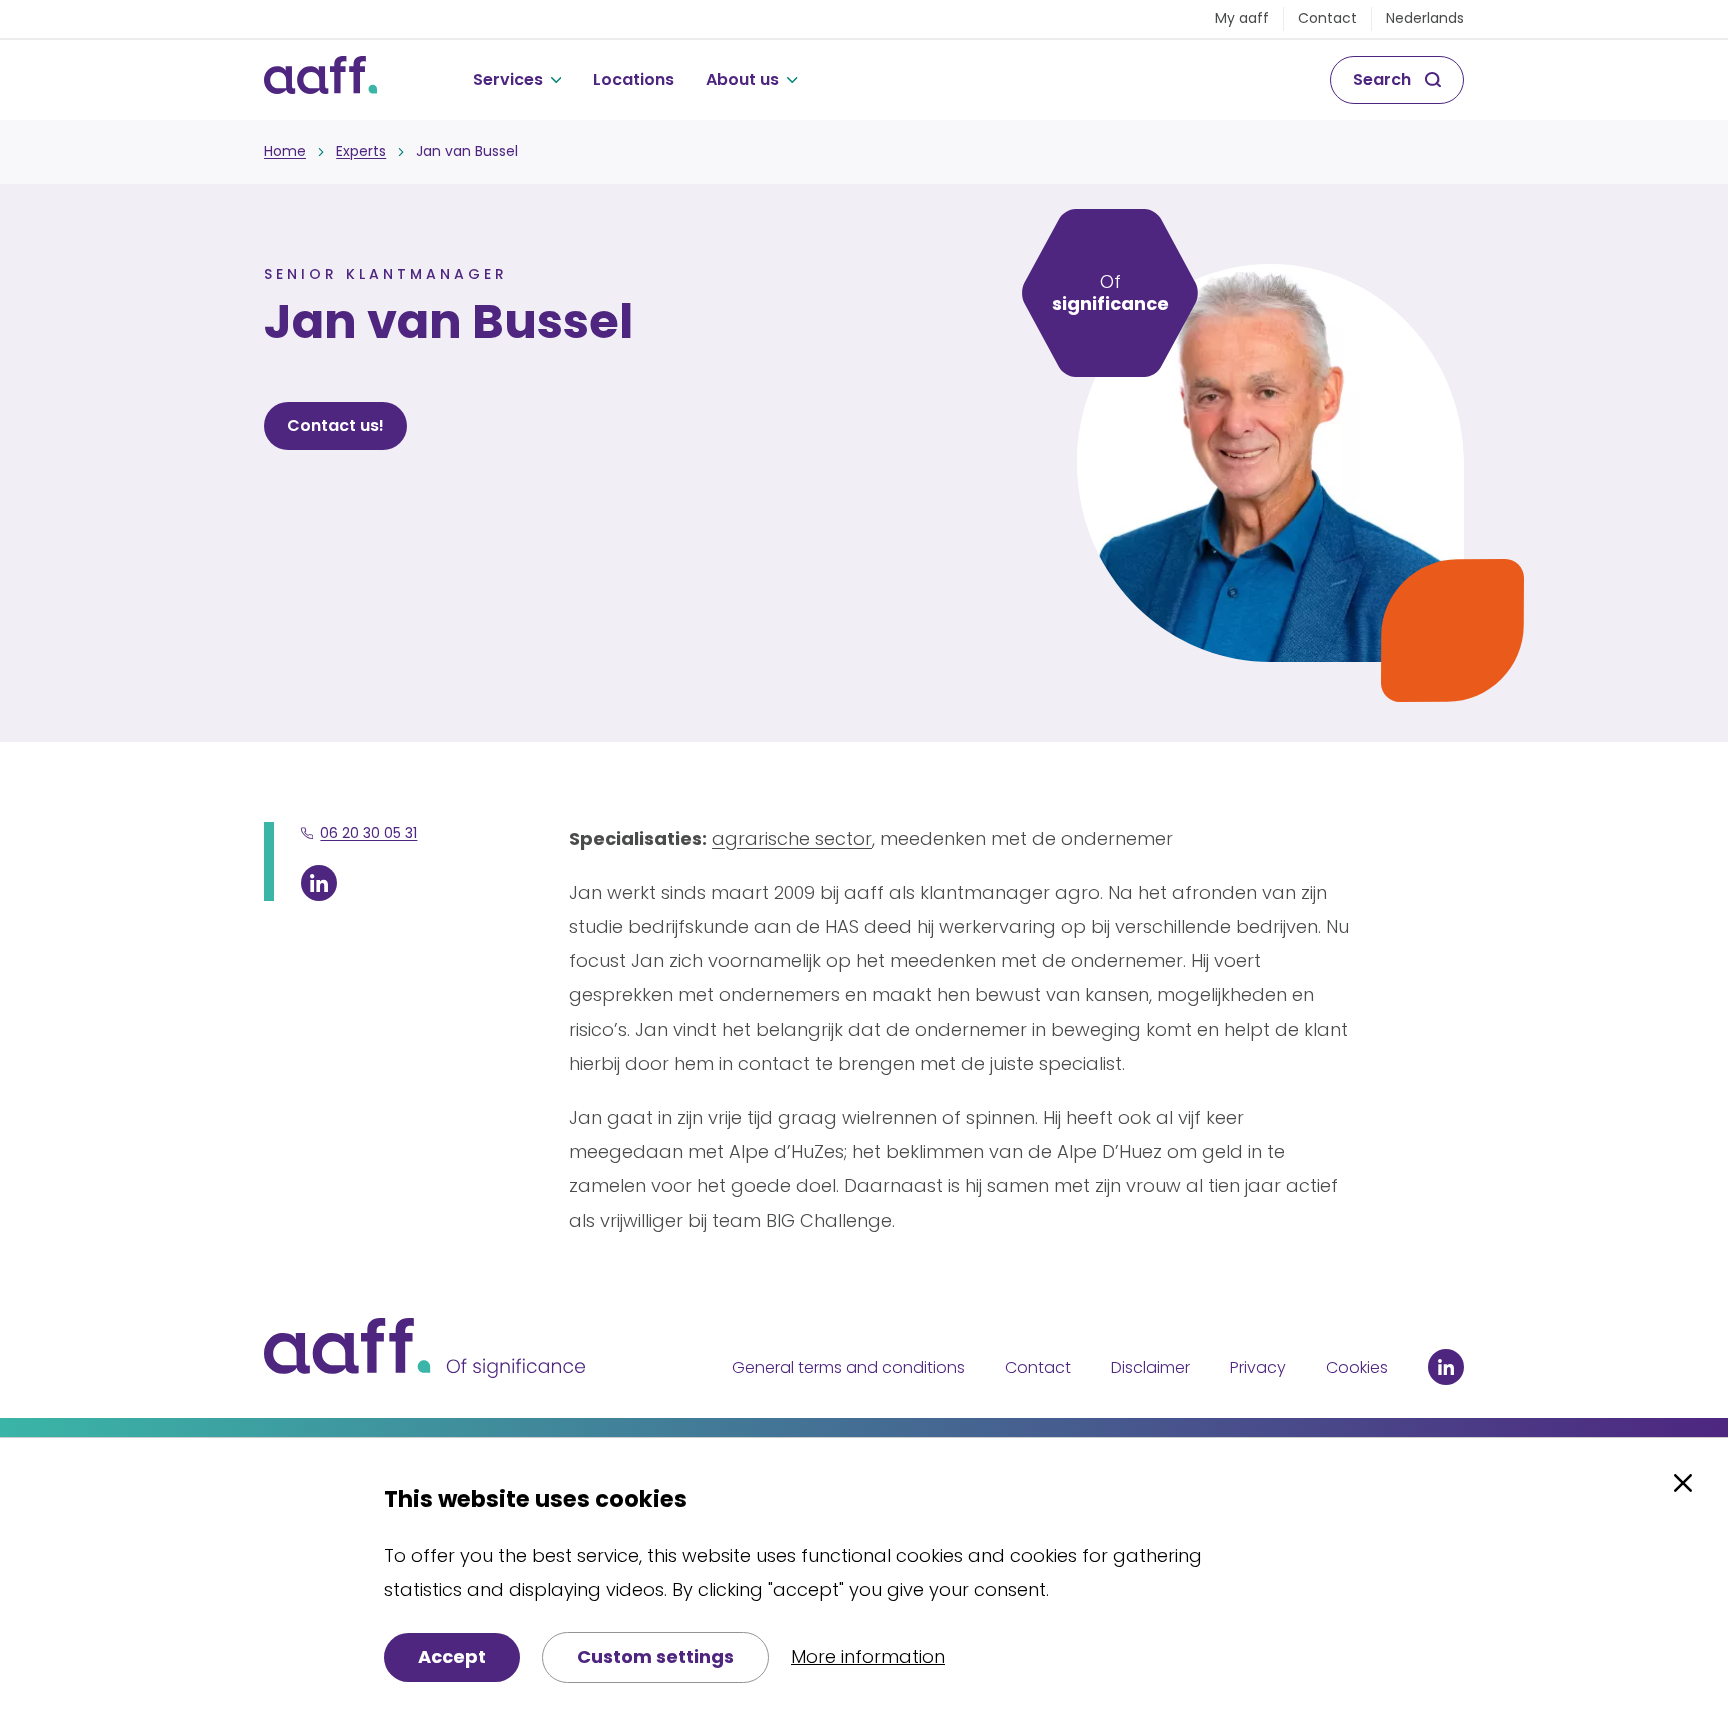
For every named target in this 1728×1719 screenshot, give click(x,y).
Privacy (1258, 1367)
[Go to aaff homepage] (320, 80)
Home (285, 151)
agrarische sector (792, 838)
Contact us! (335, 425)
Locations (633, 79)
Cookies (1357, 1367)
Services (508, 79)
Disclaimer (1150, 1367)
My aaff (1242, 18)
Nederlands (1425, 18)
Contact (1327, 18)
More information (868, 1656)
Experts (361, 151)
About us (742, 79)
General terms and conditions (848, 1367)
